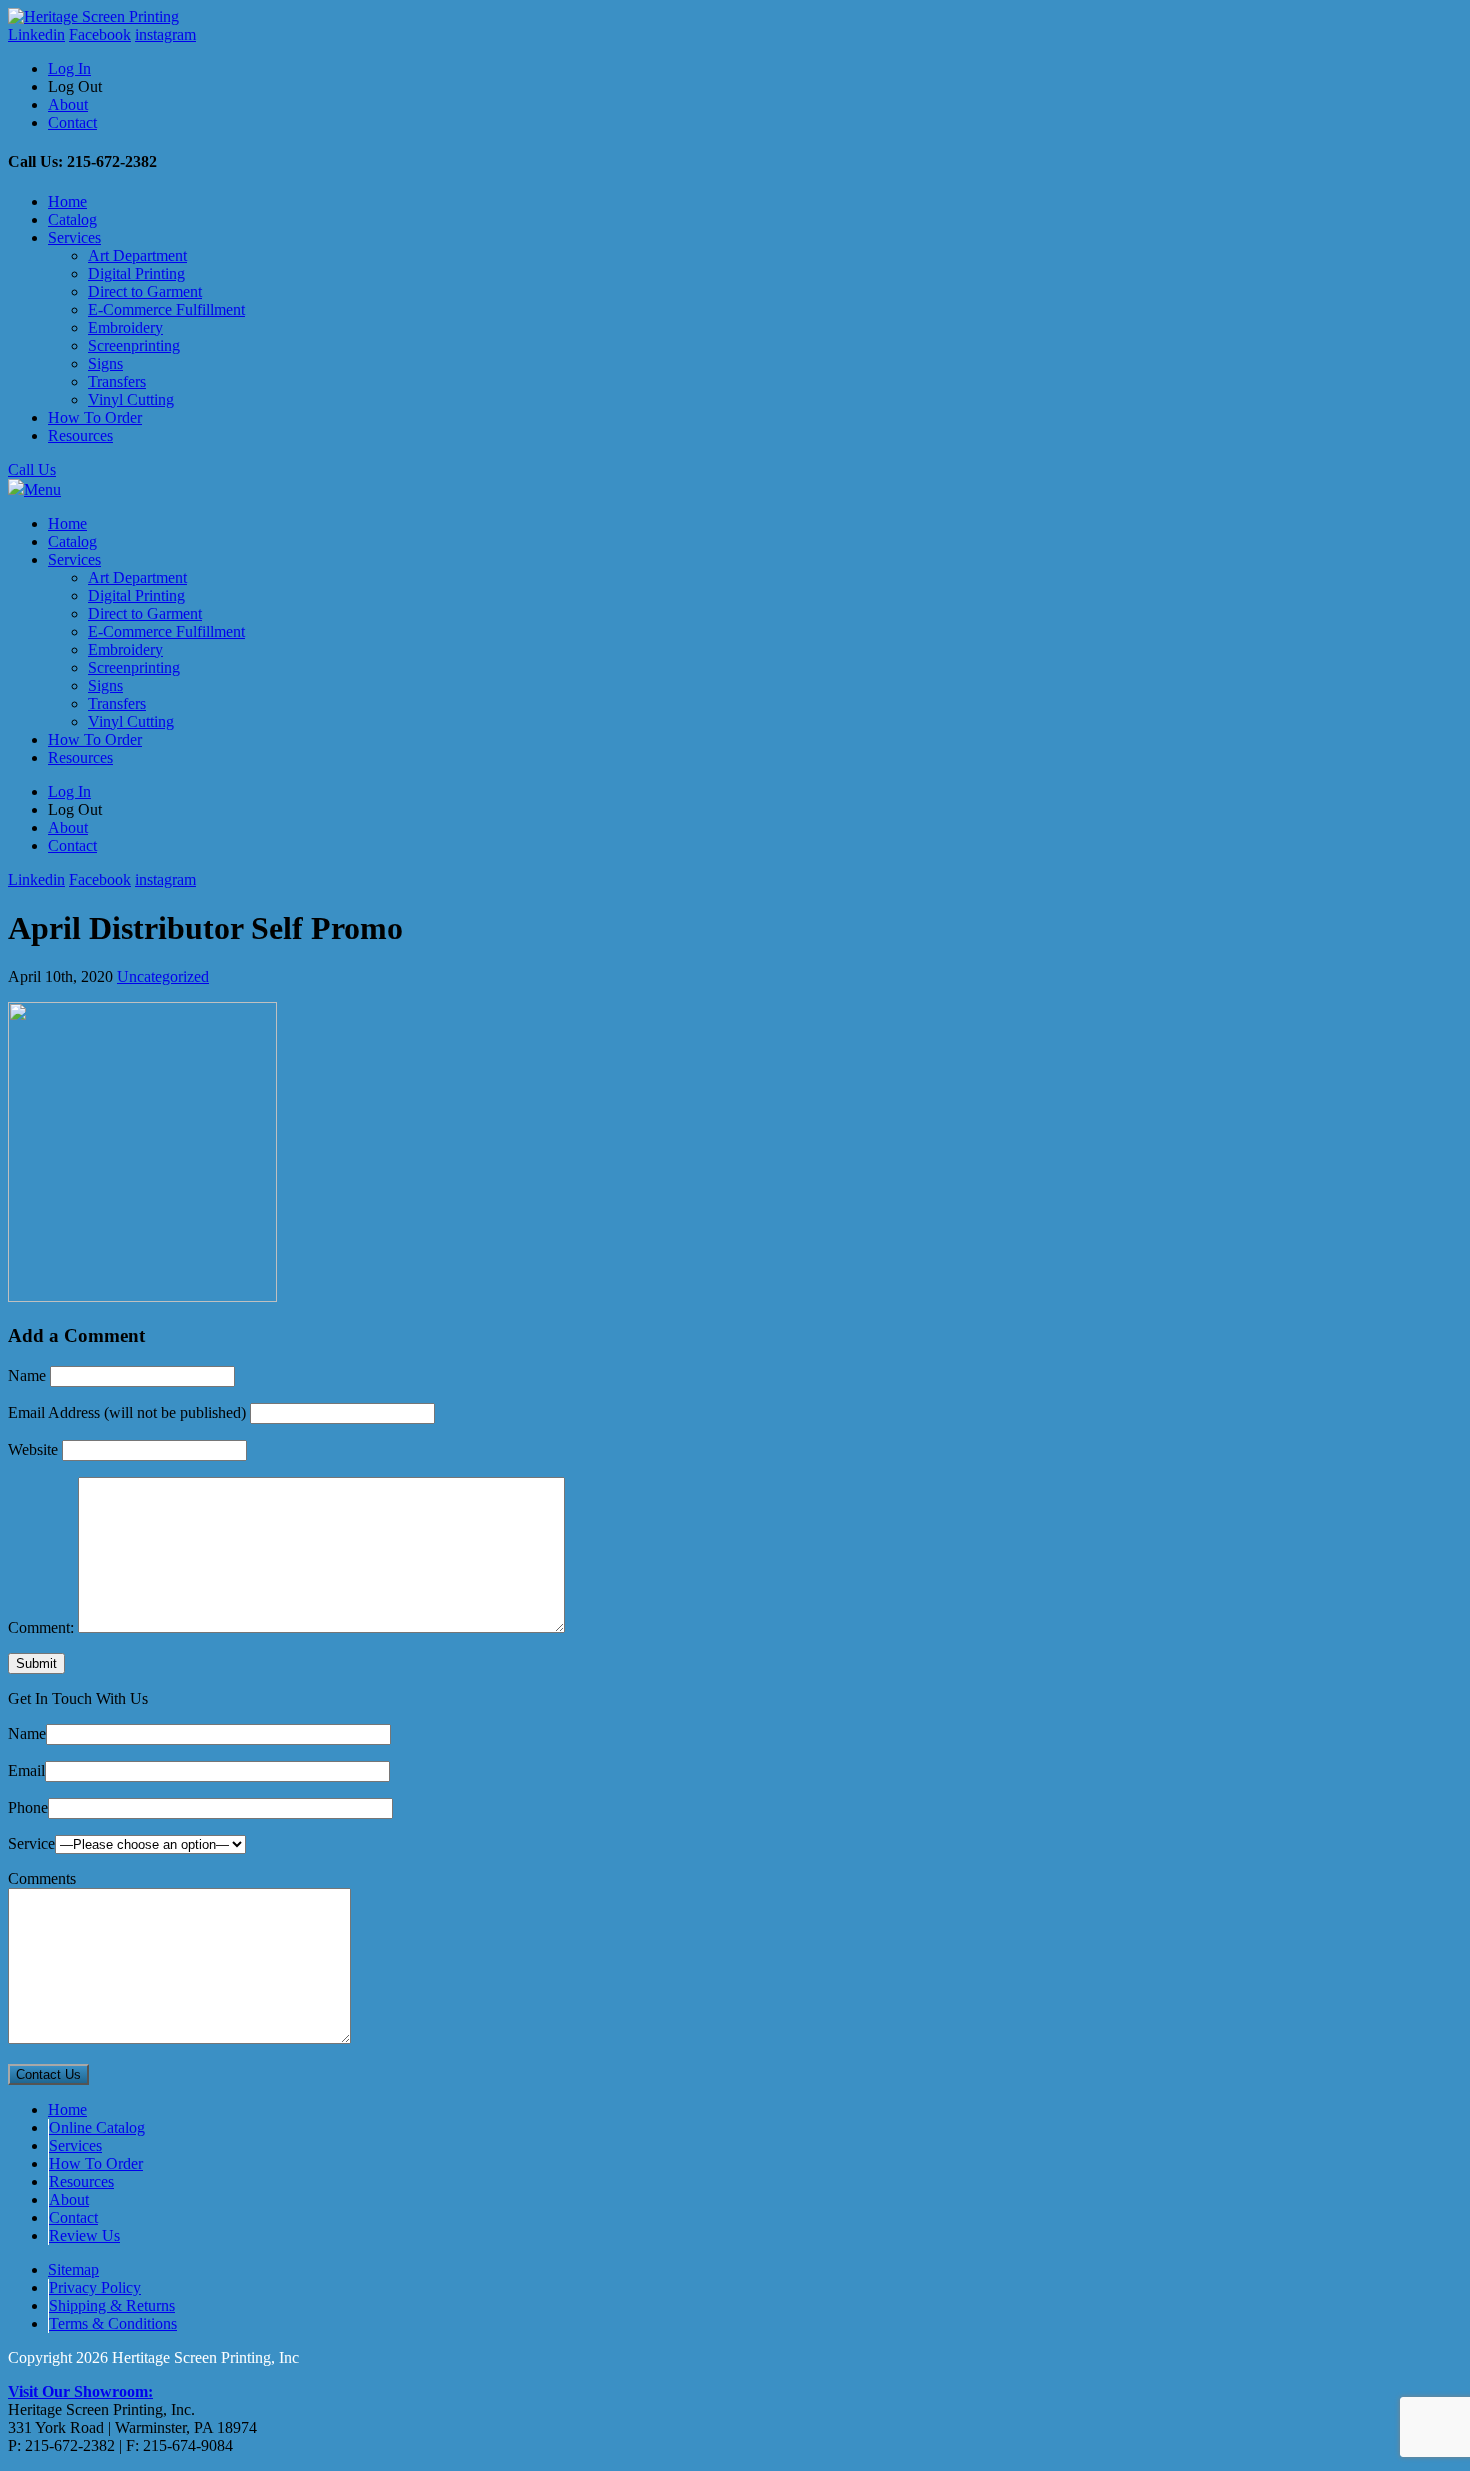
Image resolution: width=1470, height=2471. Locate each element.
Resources (80, 435)
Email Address (127, 1412)
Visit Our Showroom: (80, 2391)
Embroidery (125, 327)
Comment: (41, 1627)
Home (67, 201)
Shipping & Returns (112, 2305)
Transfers (117, 381)
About (68, 104)
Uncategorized (163, 976)
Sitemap (73, 2269)
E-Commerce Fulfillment (166, 309)
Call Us (32, 469)
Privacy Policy (95, 2287)
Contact (72, 122)
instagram (165, 34)
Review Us (84, 2235)
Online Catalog (97, 2127)
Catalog (72, 219)
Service (31, 1843)
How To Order (95, 417)
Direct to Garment (145, 291)
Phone (28, 1807)
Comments (42, 1878)
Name (27, 1375)
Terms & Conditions (113, 2323)
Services (74, 237)
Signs (105, 363)
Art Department (137, 255)
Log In (69, 68)
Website (33, 1449)
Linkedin (36, 34)
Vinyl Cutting (131, 399)
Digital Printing (136, 273)
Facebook (100, 34)
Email (26, 1770)
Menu (42, 489)
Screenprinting (134, 345)
